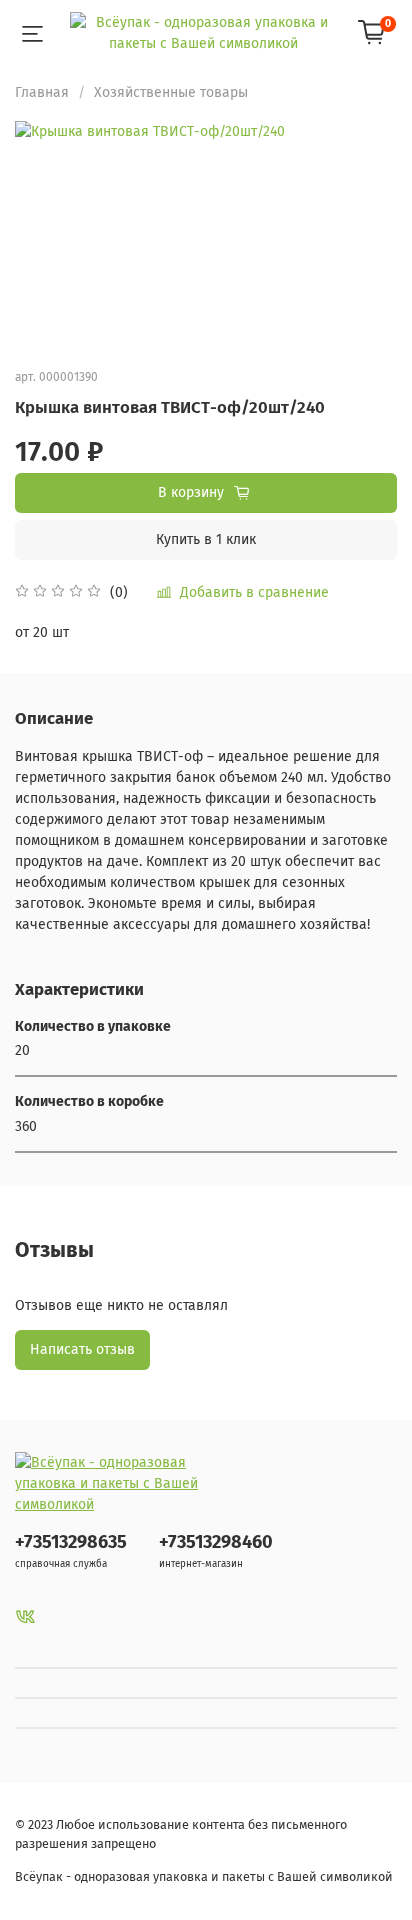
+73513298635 (71, 1542)
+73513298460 (216, 1542)
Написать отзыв (82, 1349)
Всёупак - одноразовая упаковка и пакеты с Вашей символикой (204, 1876)
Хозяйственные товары (171, 92)
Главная (42, 92)
